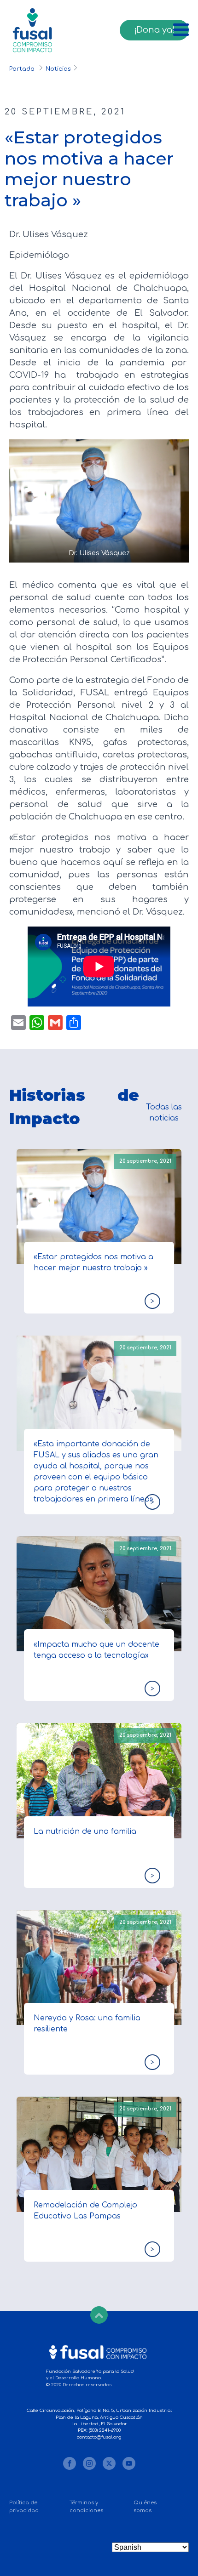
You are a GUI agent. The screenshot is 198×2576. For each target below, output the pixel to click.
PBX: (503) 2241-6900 (99, 2430)
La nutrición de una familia (85, 1831)
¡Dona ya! (154, 30)
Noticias (58, 69)
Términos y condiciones (86, 2507)
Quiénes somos (145, 2507)
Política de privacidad (24, 2507)
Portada (23, 69)
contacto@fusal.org (99, 2437)
